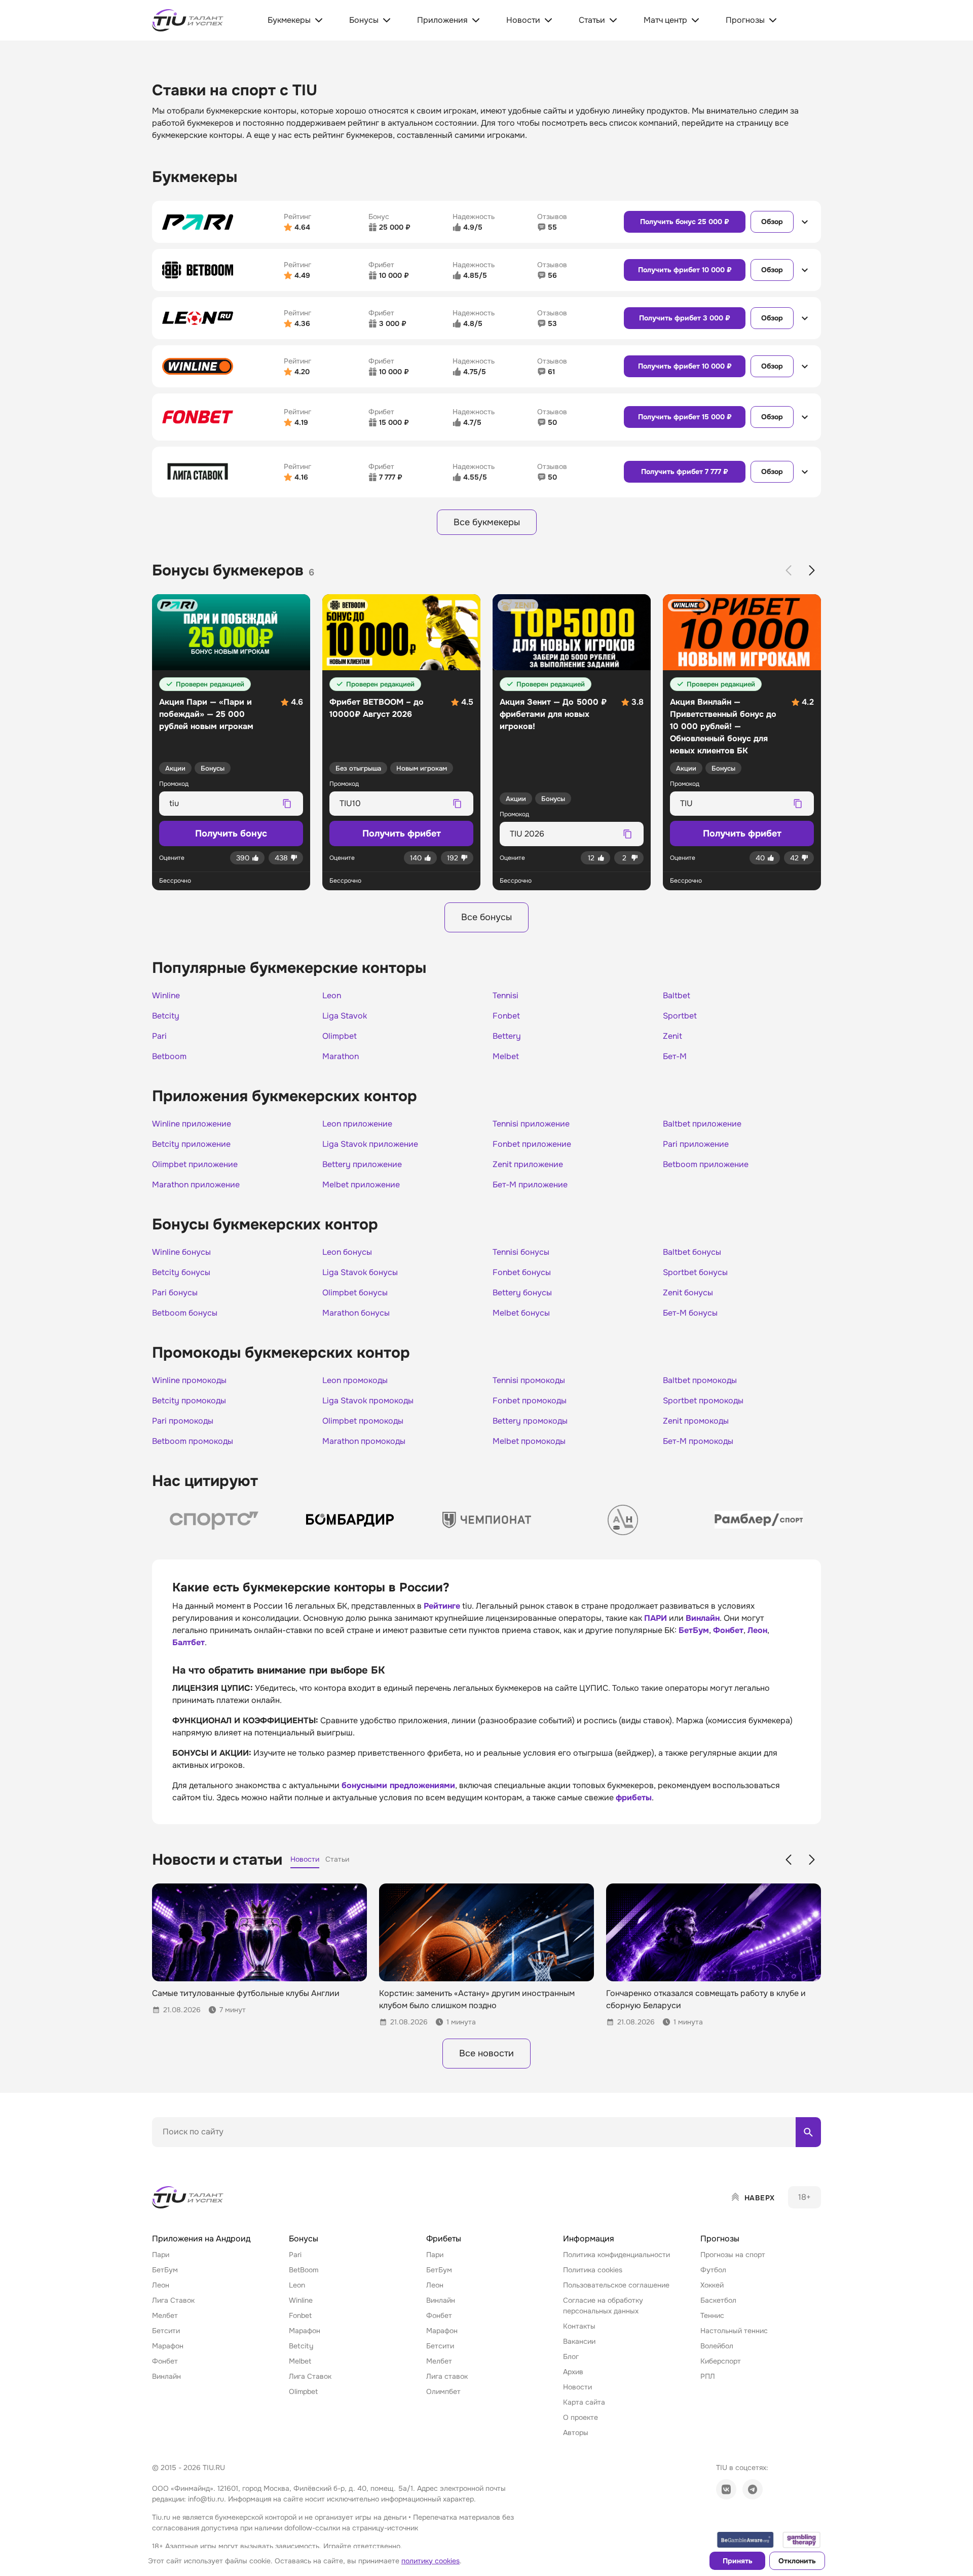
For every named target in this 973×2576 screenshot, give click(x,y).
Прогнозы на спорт (733, 2255)
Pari (159, 1036)
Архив (573, 2372)
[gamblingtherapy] (802, 2540)
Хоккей (712, 2285)
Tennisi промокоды (529, 1381)
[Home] (189, 2197)
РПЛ (708, 2376)
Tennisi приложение (531, 1124)
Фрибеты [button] (444, 2239)
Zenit (672, 1036)
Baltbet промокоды (700, 1381)
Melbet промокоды (529, 1441)
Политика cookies (593, 2270)
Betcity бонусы (181, 1273)
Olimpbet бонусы (355, 1293)
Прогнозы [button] (720, 2239)
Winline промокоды (189, 1381)
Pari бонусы (175, 1293)
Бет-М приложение (530, 1185)
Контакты (579, 2326)
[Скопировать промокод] (287, 804)
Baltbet (677, 996)
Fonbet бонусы (522, 1273)
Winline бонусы (181, 1252)
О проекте (581, 2417)
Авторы (576, 2433)
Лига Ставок (173, 2300)
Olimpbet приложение (195, 1165)
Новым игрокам (422, 768)
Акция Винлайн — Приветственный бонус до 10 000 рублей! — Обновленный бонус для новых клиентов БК (723, 726)
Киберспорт (721, 2361)
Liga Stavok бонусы (360, 1273)
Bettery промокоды (530, 1421)
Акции (175, 768)
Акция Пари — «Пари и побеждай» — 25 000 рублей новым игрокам (206, 714)
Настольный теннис (734, 2331)
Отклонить (797, 2561)
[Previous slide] (789, 570)
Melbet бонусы (521, 1313)
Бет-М (675, 1057)
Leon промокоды (355, 1381)
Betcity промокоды (189, 1401)
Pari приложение (696, 1144)
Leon (332, 996)
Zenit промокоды (696, 1421)
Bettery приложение (362, 1165)
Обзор (772, 222)
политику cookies (431, 2561)
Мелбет (165, 2315)
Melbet (506, 1057)
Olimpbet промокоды (363, 1421)
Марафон (168, 2346)
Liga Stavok (345, 1016)
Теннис (712, 2315)
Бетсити (166, 2331)
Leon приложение (357, 1124)
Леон (757, 1630)
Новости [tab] (305, 1859)
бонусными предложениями (398, 1785)
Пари (161, 2255)
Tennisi (506, 996)
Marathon (341, 1057)
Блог (571, 2356)
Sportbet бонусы (695, 1273)
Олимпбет (443, 2391)
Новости (577, 2387)
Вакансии (579, 2341)
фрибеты (634, 1798)
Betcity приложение (191, 1144)
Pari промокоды (183, 1421)
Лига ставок (447, 2376)
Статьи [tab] (337, 1859)
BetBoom (304, 2270)
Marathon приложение (196, 1185)
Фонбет (728, 1630)
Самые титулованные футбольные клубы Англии (246, 1993)
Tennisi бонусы (521, 1252)
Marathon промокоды (364, 1441)
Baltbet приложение (702, 1124)
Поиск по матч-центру (190, 2156)
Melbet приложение (361, 1185)
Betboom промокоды (193, 1441)
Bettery (507, 1036)
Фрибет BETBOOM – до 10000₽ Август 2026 (377, 708)
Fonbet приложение (532, 1144)
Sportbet (680, 1016)
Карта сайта (584, 2402)
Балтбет (189, 1642)
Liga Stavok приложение (370, 1144)
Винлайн (703, 1618)
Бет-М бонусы (690, 1313)
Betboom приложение (706, 1165)
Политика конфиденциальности (616, 2255)
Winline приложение (192, 1124)
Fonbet (506, 1016)
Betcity (166, 1016)
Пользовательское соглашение (616, 2285)
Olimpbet (340, 1036)
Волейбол (717, 2346)
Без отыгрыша (358, 768)
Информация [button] (589, 2239)
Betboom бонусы (185, 1313)
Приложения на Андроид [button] (201, 2239)
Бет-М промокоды (698, 1441)
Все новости (486, 2053)
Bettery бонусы (522, 1293)
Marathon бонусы (356, 1313)
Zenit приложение (528, 1165)
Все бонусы (486, 917)
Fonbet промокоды (530, 1401)
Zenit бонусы (688, 1293)
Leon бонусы (347, 1252)
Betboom (169, 1057)
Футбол (713, 2270)
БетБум (694, 1630)
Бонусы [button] (304, 2239)
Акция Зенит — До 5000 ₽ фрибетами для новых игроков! (553, 714)
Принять (738, 2561)
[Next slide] (812, 570)
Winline (166, 996)
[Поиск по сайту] (808, 2132)
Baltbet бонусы (692, 1252)
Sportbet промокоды (703, 1401)
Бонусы (213, 768)
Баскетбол (718, 2300)
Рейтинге (442, 1606)
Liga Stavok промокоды (368, 1401)
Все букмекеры (487, 522)
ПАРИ (656, 1618)
